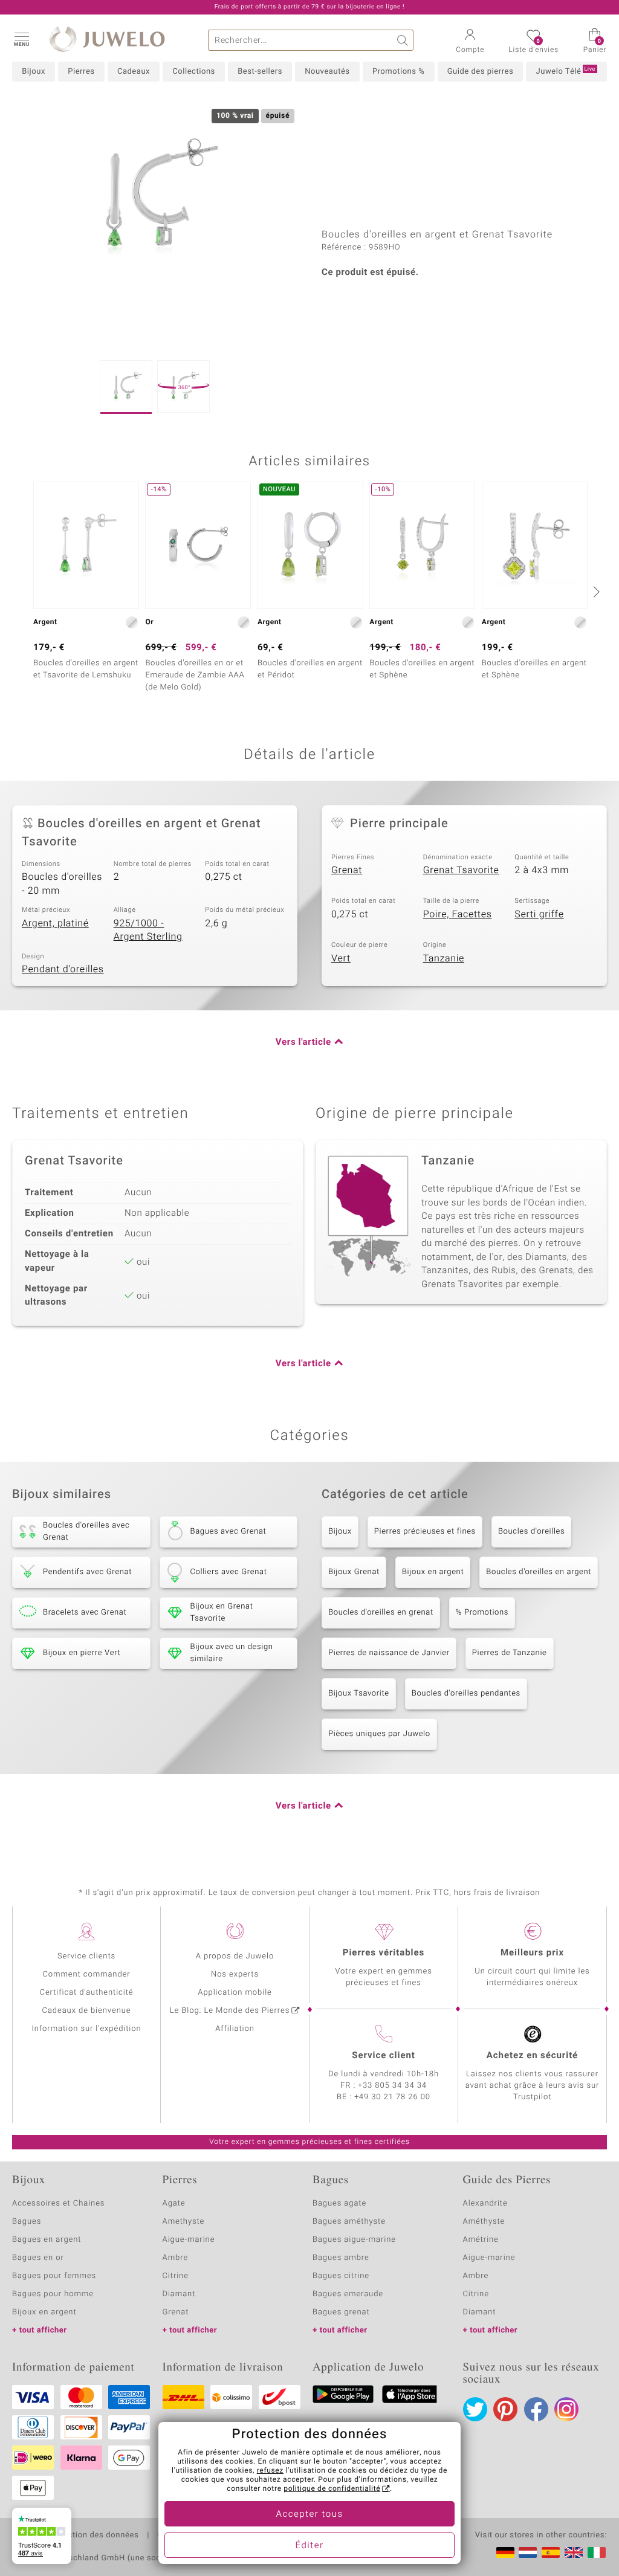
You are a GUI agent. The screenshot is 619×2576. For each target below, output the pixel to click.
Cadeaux (134, 72)
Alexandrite (485, 2203)
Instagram (566, 2409)
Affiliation (235, 2029)
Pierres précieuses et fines (425, 1532)
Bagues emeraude (348, 2294)
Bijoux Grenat (354, 1572)
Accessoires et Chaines (58, 2203)
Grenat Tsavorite (461, 870)
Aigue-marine (189, 2240)
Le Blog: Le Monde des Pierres (230, 2011)
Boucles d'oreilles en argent (539, 1572)
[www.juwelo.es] (551, 2552)
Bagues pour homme (53, 2294)
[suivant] (595, 592)
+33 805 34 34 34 (392, 2086)
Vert (341, 958)
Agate (174, 2203)
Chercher (403, 40)
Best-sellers (260, 72)
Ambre (176, 2258)
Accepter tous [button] (309, 2514)
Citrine (176, 2276)
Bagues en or (38, 2258)
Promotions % (398, 72)
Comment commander (86, 1974)
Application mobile (235, 1993)
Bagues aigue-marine (354, 2240)
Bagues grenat (341, 2312)
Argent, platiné (55, 923)
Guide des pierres (481, 72)
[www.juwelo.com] (574, 2552)
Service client (383, 2056)
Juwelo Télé (566, 71)
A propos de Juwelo (235, 1956)
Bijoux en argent (433, 1572)
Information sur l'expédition (86, 2029)
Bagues (27, 2222)
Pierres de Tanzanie (510, 1653)
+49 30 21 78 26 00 (392, 2097)
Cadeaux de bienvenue (87, 2011)
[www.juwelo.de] (505, 2552)
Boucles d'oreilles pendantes (466, 1693)
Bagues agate (339, 2203)
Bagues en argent (47, 2240)
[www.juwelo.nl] (528, 2552)
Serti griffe (539, 914)
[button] (21, 39)
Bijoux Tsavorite (359, 1693)
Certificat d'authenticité (87, 1993)
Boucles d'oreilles (531, 1532)
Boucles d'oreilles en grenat (381, 1612)
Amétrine (481, 2240)
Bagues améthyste (349, 2222)
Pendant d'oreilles (63, 969)
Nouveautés (327, 72)
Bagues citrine (341, 2276)
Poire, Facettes (458, 914)
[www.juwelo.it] (597, 2552)
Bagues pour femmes (54, 2276)
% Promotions (482, 1612)
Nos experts (235, 1974)
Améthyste (484, 2222)
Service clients (86, 1956)
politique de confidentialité (332, 2489)
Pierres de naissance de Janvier (389, 1653)
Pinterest (505, 2409)
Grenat (347, 870)
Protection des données (93, 2536)
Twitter (475, 2409)
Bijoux (34, 72)
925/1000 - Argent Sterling (148, 930)
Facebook (536, 2409)
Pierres (81, 72)
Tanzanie (444, 958)
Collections (193, 72)
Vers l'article (303, 1042)
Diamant (179, 2294)
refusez (270, 2471)
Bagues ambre (341, 2258)
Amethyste (184, 2222)
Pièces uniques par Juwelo (379, 1734)
